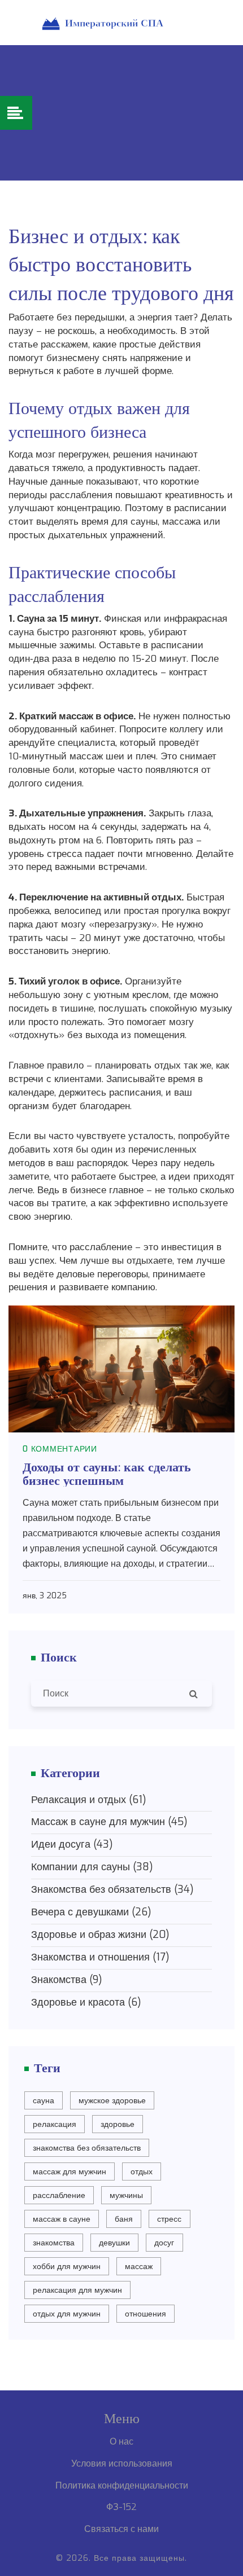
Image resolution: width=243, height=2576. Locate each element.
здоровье (118, 2124)
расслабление (59, 2195)
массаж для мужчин (70, 2172)
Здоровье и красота (86, 2002)
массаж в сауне (62, 2219)
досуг (164, 2243)
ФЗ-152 (121, 2507)
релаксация (55, 2124)
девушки (114, 2243)
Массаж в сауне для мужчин (109, 1822)
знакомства (54, 2243)
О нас (121, 2441)
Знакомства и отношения (100, 1957)
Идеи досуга (72, 1844)
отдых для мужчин (67, 2314)
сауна (44, 2101)
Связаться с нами (121, 2529)
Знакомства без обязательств (112, 1889)
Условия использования (122, 2463)
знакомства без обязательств (87, 2148)
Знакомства (67, 1980)
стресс (169, 2219)
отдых (142, 2172)
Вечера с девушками (91, 1912)
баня (124, 2219)
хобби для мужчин (67, 2267)
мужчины (126, 2195)
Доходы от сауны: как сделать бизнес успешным (107, 1472)
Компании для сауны (92, 1867)
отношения (146, 2314)
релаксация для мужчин (77, 2290)
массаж (139, 2267)
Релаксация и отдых (89, 1800)
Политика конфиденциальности (122, 2485)
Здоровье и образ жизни (100, 1935)
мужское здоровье (112, 2101)
